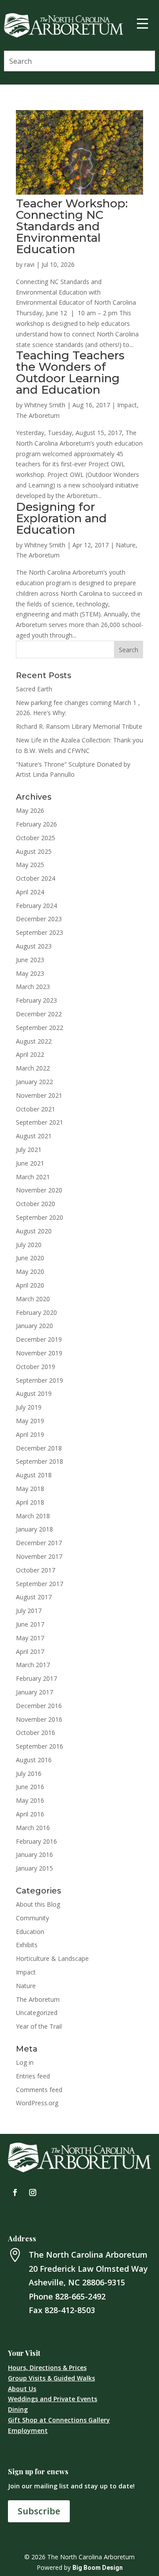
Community (32, 1918)
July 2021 (29, 1150)
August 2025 (34, 851)
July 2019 (29, 1407)
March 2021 (33, 1177)
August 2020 (34, 1231)
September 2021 (40, 1122)
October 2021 (36, 1109)
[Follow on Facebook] (15, 2192)
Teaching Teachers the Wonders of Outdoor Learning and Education (70, 373)
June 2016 (30, 1787)
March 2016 (33, 1828)
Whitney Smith (45, 405)
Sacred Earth (34, 689)
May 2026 (30, 810)
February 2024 (36, 906)
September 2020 (40, 1217)
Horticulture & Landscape (52, 1958)
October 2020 (36, 1204)
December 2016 (39, 1706)
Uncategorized (37, 2013)
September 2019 (40, 1380)
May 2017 (30, 1638)
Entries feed (33, 2076)
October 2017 (36, 1570)
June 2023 (30, 960)
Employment (28, 2430)
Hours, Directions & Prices (47, 2367)
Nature (126, 545)
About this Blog (38, 1904)
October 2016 (36, 1733)
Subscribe (39, 2511)
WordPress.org (37, 2103)
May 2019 (30, 1421)
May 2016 (30, 1800)
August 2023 (34, 946)
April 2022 (30, 1054)
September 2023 (40, 932)
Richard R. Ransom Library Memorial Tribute (79, 726)
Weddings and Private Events (53, 2399)
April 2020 (30, 1285)
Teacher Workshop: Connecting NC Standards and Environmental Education (72, 226)
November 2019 (39, 1353)
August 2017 (34, 1597)
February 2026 (36, 824)
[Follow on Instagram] (33, 2192)
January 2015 (34, 1868)
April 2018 (30, 1502)
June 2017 (30, 1624)
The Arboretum (38, 415)
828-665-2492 (80, 2296)
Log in (25, 2062)
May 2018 (30, 1489)
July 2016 (29, 1773)
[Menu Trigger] (142, 23)
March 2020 (33, 1299)
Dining (18, 2409)
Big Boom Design (98, 2568)
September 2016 (40, 1746)
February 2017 (36, 1678)
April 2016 (30, 1814)
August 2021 (34, 1136)
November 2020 (39, 1190)
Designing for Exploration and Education (61, 518)
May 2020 (30, 1271)
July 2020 (29, 1245)
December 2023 (39, 919)
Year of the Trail (39, 2026)
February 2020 (36, 1312)
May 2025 (30, 865)
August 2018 (34, 1475)
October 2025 (36, 838)
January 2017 (34, 1692)
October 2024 (36, 878)
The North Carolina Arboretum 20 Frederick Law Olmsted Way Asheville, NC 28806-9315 (88, 2268)
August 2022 (34, 1041)
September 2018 (40, 1461)
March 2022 (33, 1068)
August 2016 (34, 1760)
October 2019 (36, 1367)
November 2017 (39, 1556)
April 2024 (30, 892)
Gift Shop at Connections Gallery (59, 2420)
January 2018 (34, 1529)
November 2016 (39, 1719)
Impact (127, 405)
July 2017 (29, 1611)
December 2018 (39, 1448)
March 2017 (33, 1665)
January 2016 (34, 1854)
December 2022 (39, 1014)
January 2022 (34, 1082)
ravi (29, 264)
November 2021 (39, 1095)
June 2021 (30, 1163)
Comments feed (39, 2090)
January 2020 (34, 1326)
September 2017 (40, 1584)
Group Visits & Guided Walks (51, 2378)
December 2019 (39, 1339)
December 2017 (39, 1543)
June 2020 (30, 1258)
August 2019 (34, 1393)
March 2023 (33, 987)
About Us (22, 2389)
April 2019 (30, 1434)
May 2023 (30, 973)
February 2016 (36, 1841)
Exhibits (27, 1945)
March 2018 (33, 1516)
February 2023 (36, 1000)
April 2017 (30, 1652)
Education (30, 1932)
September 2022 (40, 1028)
